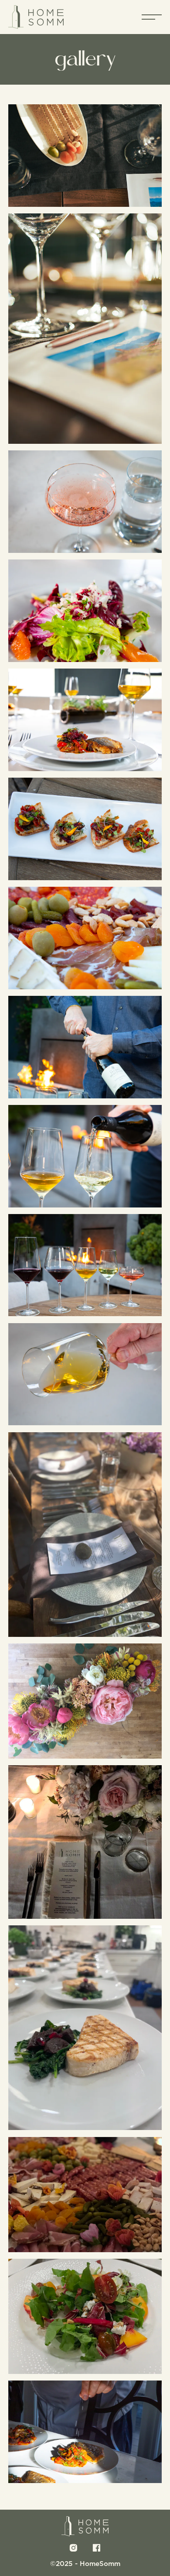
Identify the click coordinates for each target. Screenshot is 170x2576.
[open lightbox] (85, 156)
